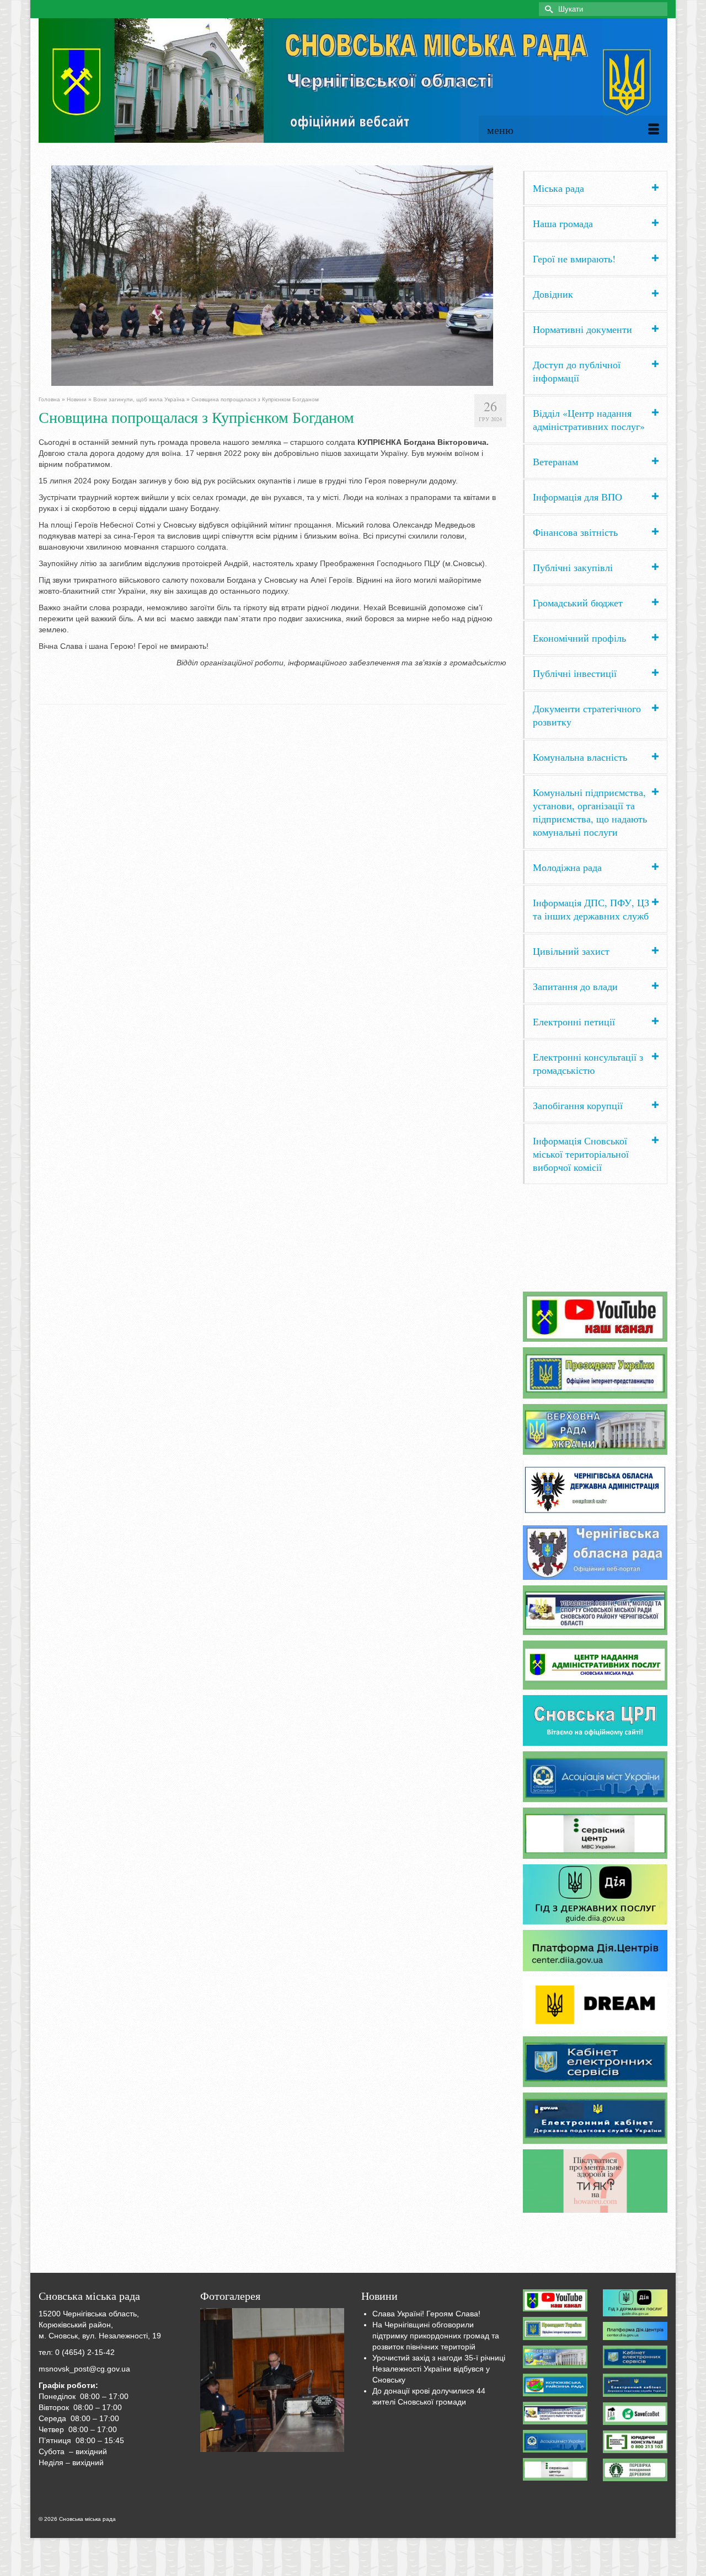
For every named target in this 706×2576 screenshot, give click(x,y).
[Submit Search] (547, 9)
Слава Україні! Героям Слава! (426, 2314)
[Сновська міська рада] (353, 80)
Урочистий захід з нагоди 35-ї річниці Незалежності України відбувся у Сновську (439, 2369)
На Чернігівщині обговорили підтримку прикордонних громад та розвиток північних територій (436, 2336)
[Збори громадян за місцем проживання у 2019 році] (272, 2380)
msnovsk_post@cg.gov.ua (84, 2369)
